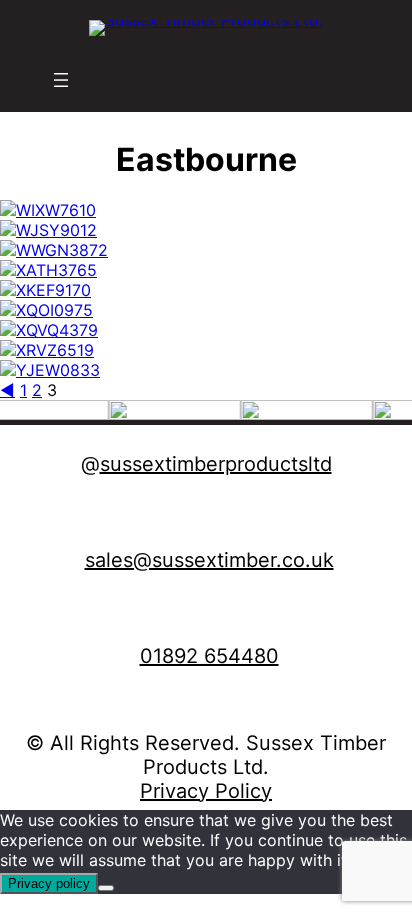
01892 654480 (209, 656)
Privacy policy (49, 883)
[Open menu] (61, 80)
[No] (106, 888)
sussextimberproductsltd (216, 464)
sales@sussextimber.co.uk (209, 560)
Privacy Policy (206, 791)
